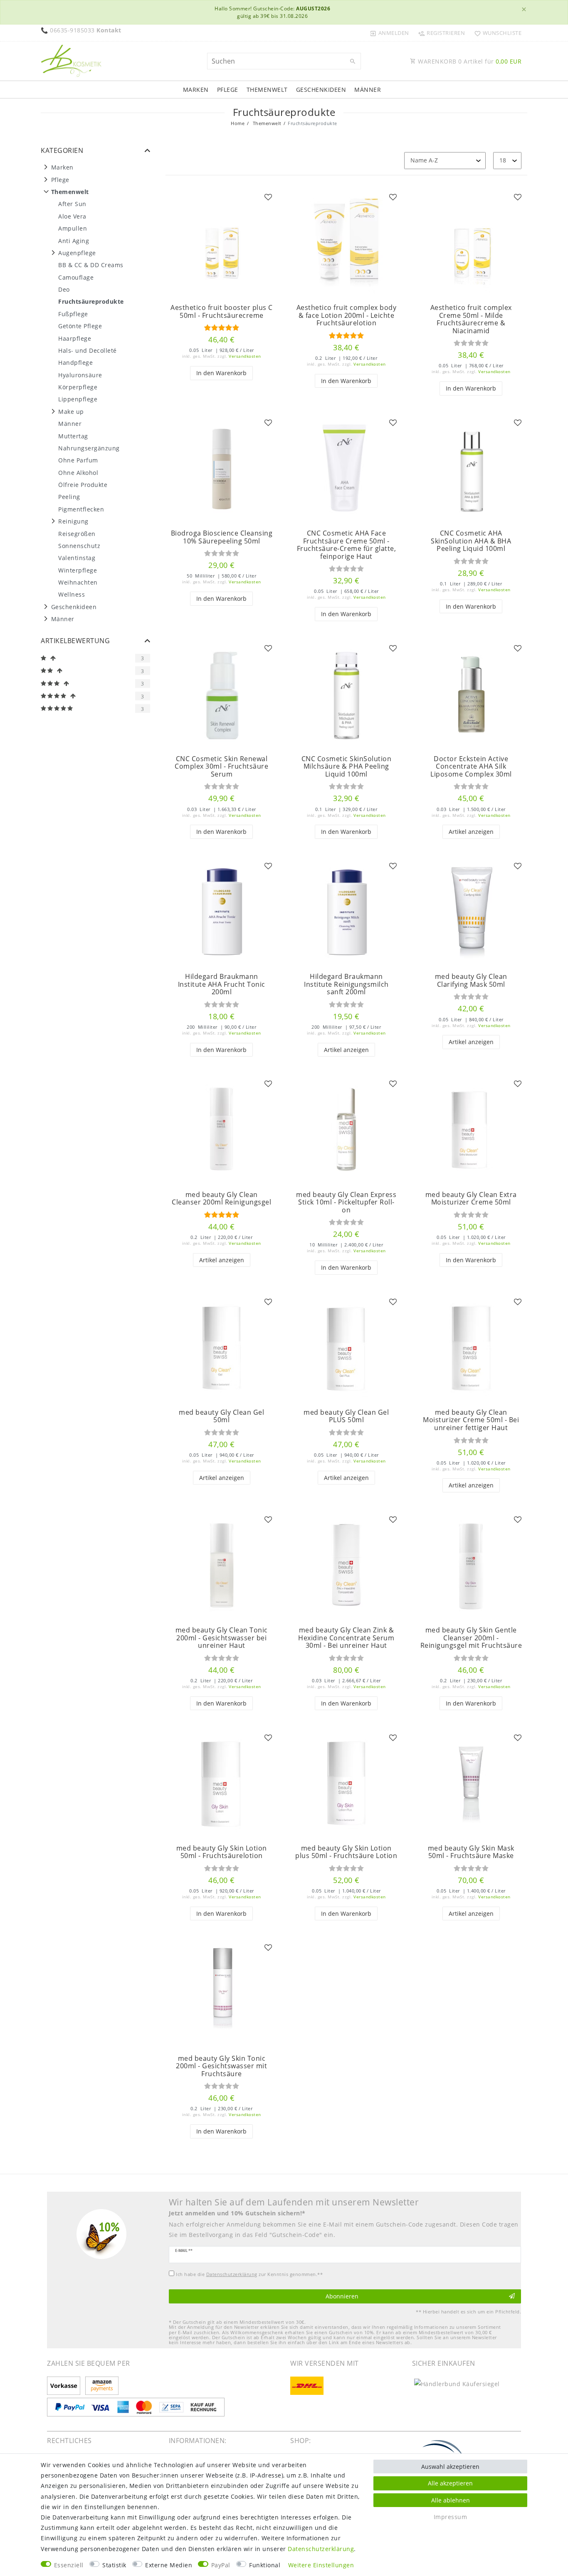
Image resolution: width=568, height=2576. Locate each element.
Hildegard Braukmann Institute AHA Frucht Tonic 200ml (222, 984)
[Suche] (353, 61)
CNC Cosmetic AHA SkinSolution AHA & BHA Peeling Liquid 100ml (471, 541)
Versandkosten (245, 356)
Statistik (114, 2565)
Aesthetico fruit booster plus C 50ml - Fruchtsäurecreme (222, 311)
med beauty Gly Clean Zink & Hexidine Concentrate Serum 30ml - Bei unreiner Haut (346, 1638)
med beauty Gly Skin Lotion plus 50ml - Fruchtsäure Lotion (346, 1852)
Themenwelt (267, 90)
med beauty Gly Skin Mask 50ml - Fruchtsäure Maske (471, 1852)
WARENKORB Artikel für (469, 61)
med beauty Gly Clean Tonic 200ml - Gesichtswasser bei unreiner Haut (222, 1638)
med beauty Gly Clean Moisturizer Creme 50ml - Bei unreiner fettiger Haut (471, 1420)
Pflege (228, 90)
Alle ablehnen (451, 2500)
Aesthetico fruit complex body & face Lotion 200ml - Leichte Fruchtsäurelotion (347, 315)
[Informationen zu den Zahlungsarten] (65, 2386)
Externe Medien (169, 2565)
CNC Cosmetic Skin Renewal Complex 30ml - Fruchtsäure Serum (221, 767)
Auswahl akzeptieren (450, 2467)
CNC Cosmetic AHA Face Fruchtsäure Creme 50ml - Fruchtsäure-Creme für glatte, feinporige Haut (347, 545)
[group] (222, 243)
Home (238, 123)
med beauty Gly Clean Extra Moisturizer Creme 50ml (471, 1198)
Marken (196, 90)
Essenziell (69, 2565)
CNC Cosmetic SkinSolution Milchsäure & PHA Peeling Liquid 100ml (347, 767)
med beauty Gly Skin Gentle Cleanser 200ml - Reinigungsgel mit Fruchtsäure (471, 1638)
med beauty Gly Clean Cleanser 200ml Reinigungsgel (221, 1198)
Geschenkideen (321, 90)
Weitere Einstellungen (321, 2565)
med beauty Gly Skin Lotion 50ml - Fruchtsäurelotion (222, 1852)
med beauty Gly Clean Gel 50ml (221, 1416)
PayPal (221, 2565)
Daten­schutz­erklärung (321, 2549)
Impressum (451, 2517)
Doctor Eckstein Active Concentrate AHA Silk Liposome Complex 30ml (471, 767)
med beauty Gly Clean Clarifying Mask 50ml (471, 980)
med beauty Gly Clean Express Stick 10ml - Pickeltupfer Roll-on (346, 1202)
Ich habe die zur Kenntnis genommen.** (249, 2274)
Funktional (265, 2565)
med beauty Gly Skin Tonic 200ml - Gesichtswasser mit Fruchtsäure (221, 2066)
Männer (368, 90)
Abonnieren (342, 2296)
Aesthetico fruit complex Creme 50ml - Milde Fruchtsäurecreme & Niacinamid (471, 319)
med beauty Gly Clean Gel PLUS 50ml (346, 1416)
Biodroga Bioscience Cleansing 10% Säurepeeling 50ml (222, 537)
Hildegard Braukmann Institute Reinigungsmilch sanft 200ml (346, 984)
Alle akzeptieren (450, 2483)
